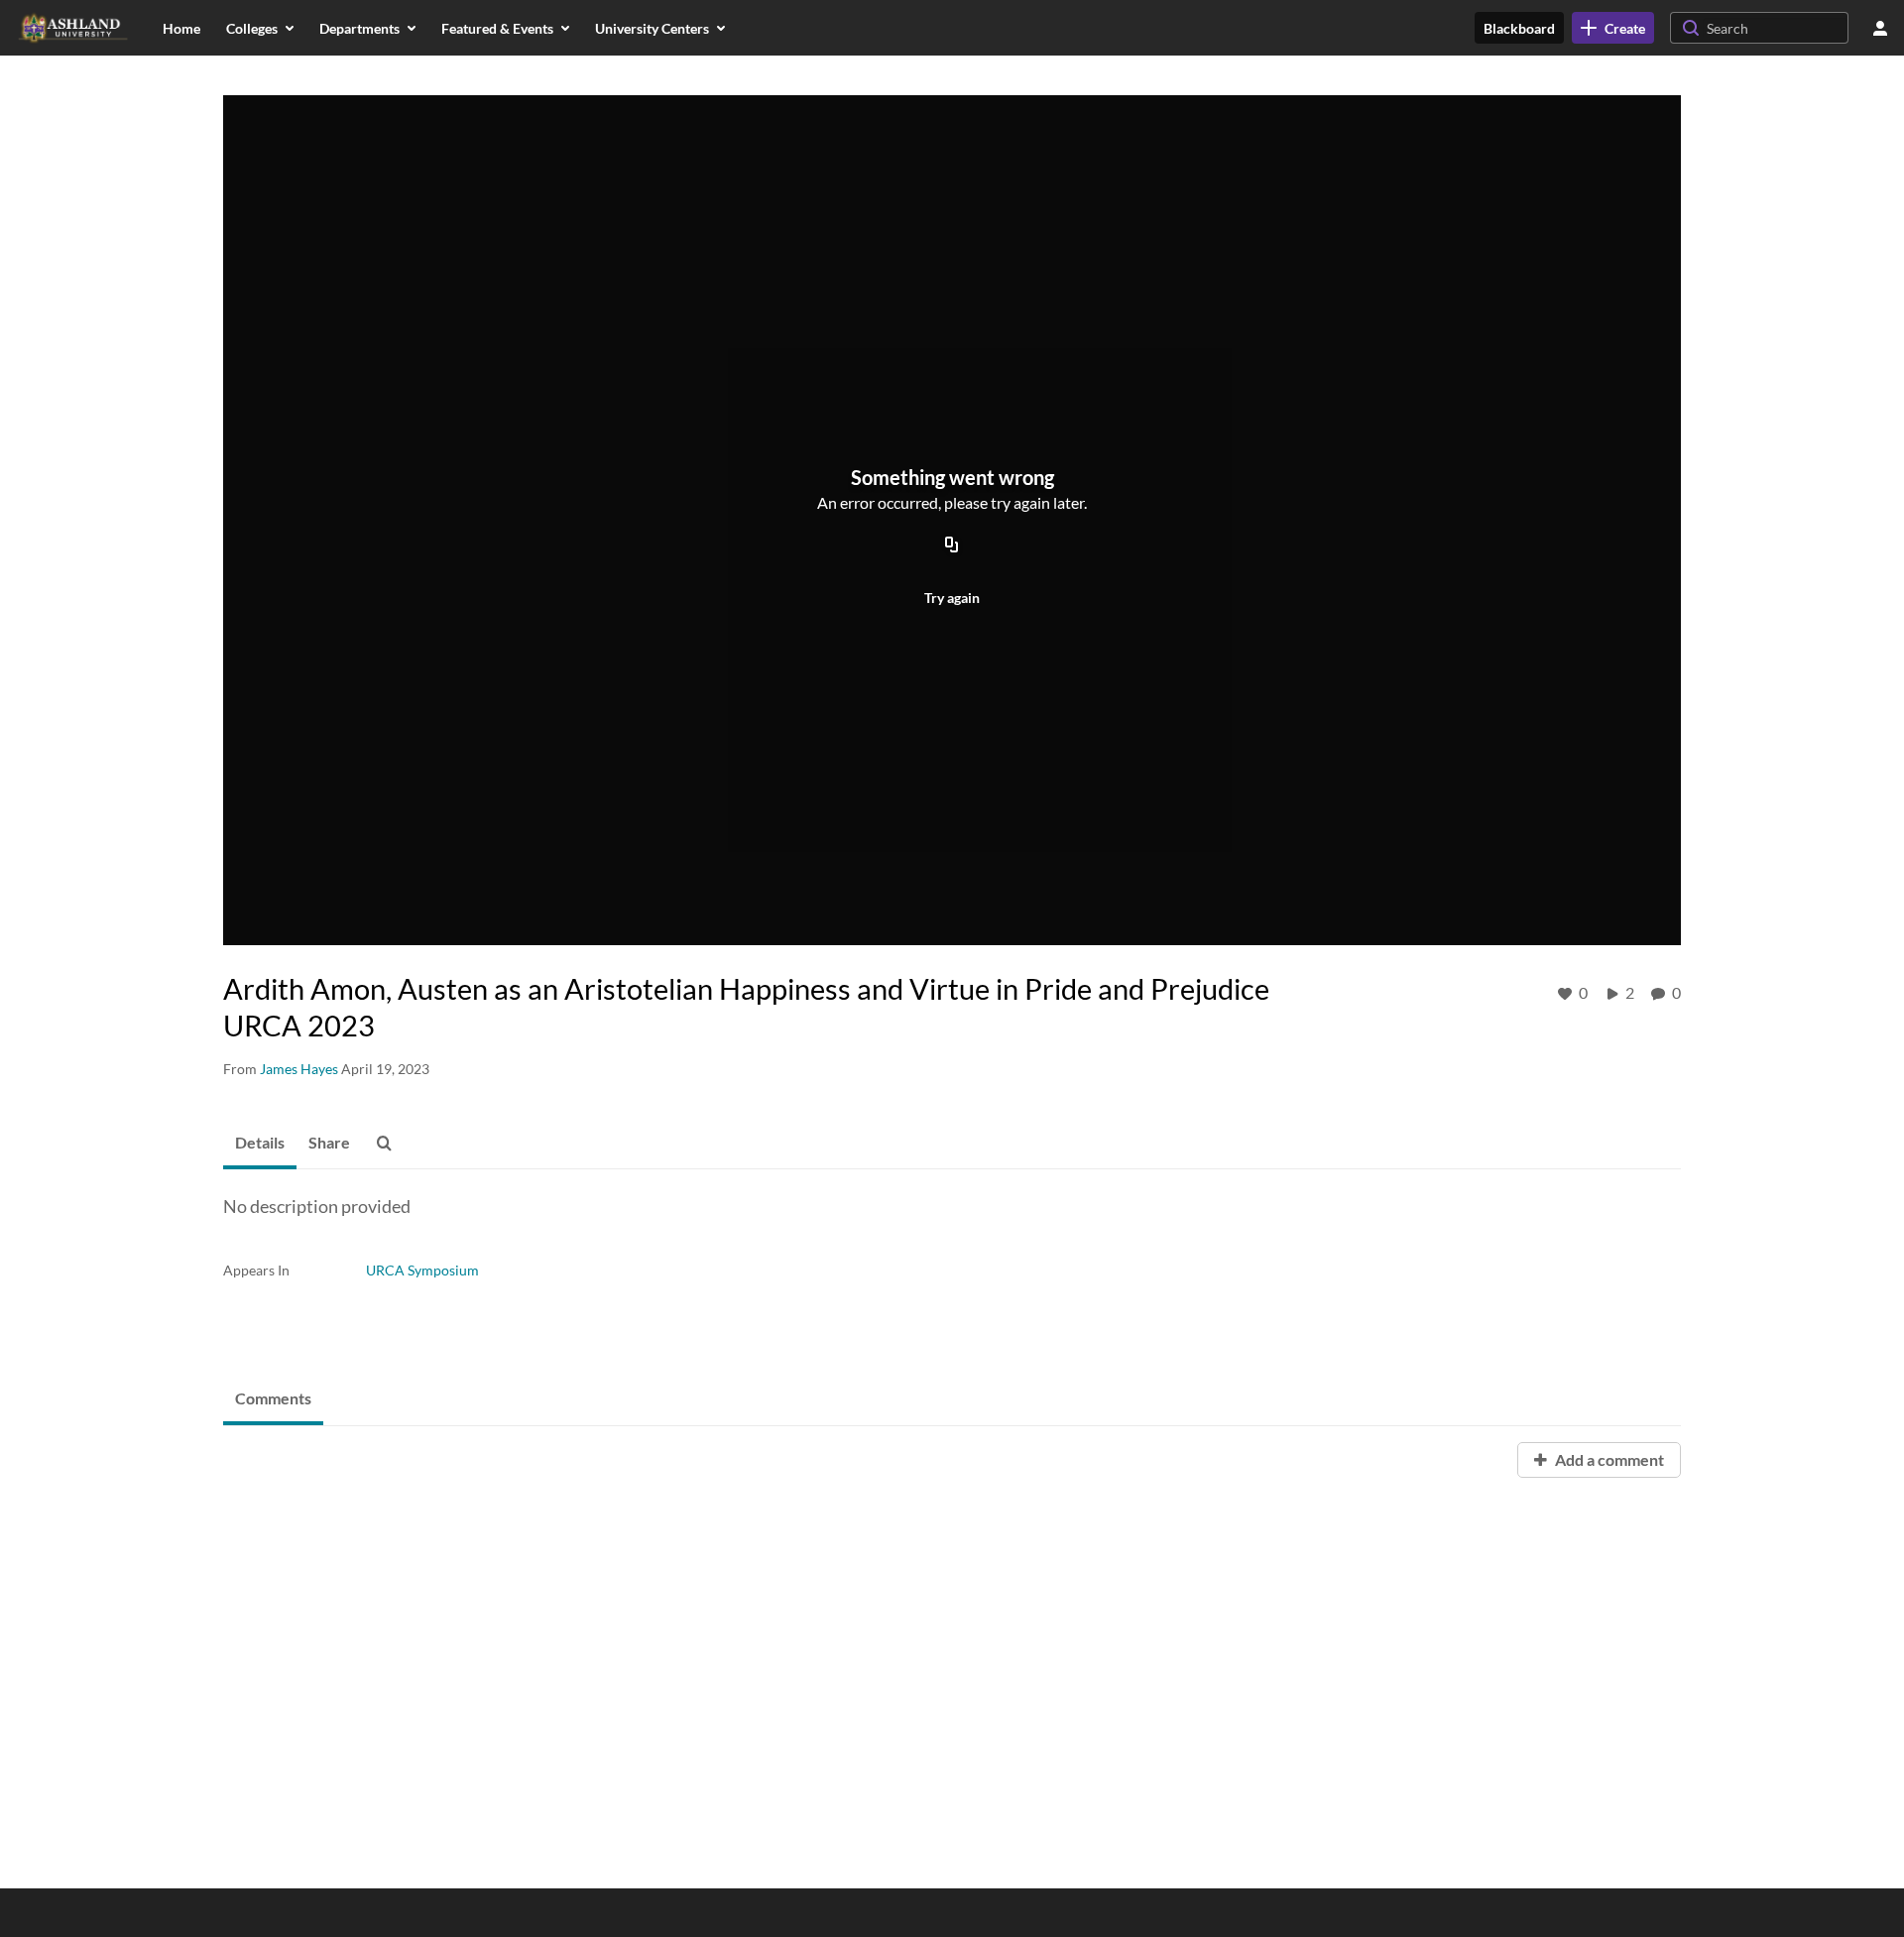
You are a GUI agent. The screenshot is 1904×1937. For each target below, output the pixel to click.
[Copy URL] (952, 545)
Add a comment (1608, 1459)
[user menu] (1880, 28)
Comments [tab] (273, 1398)
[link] (1613, 28)
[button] (390, 1144)
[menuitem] (181, 28)
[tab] (260, 1144)
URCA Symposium (422, 1270)
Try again (952, 598)
